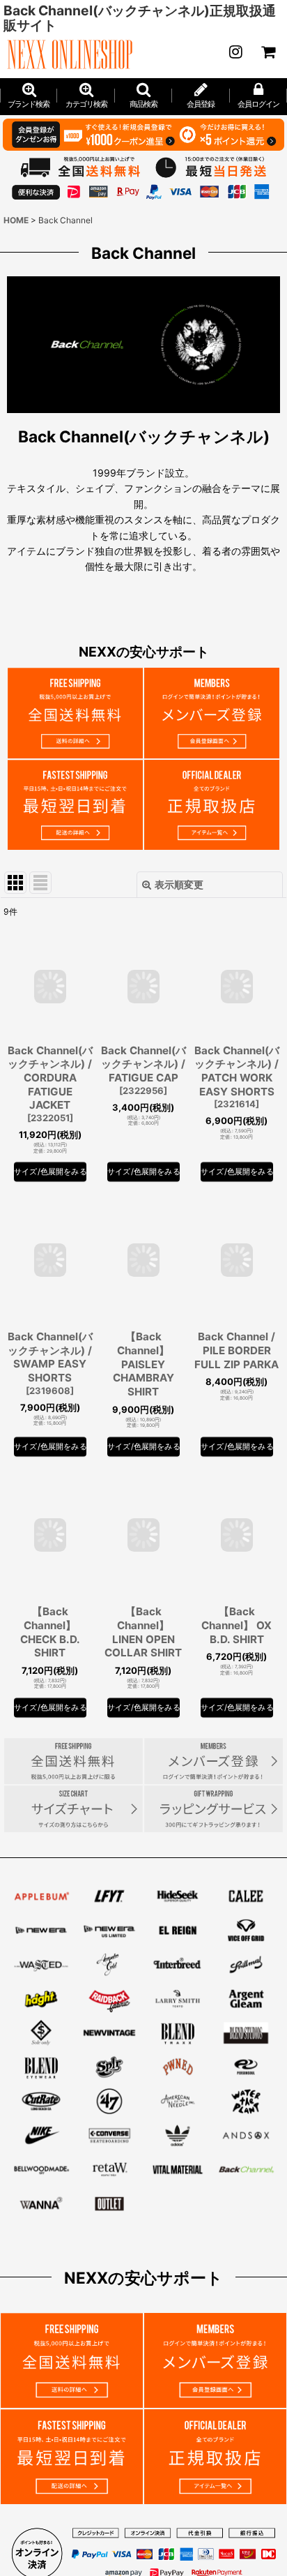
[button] (143, 96)
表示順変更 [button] (179, 884)
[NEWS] (235, 52)
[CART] (267, 52)
